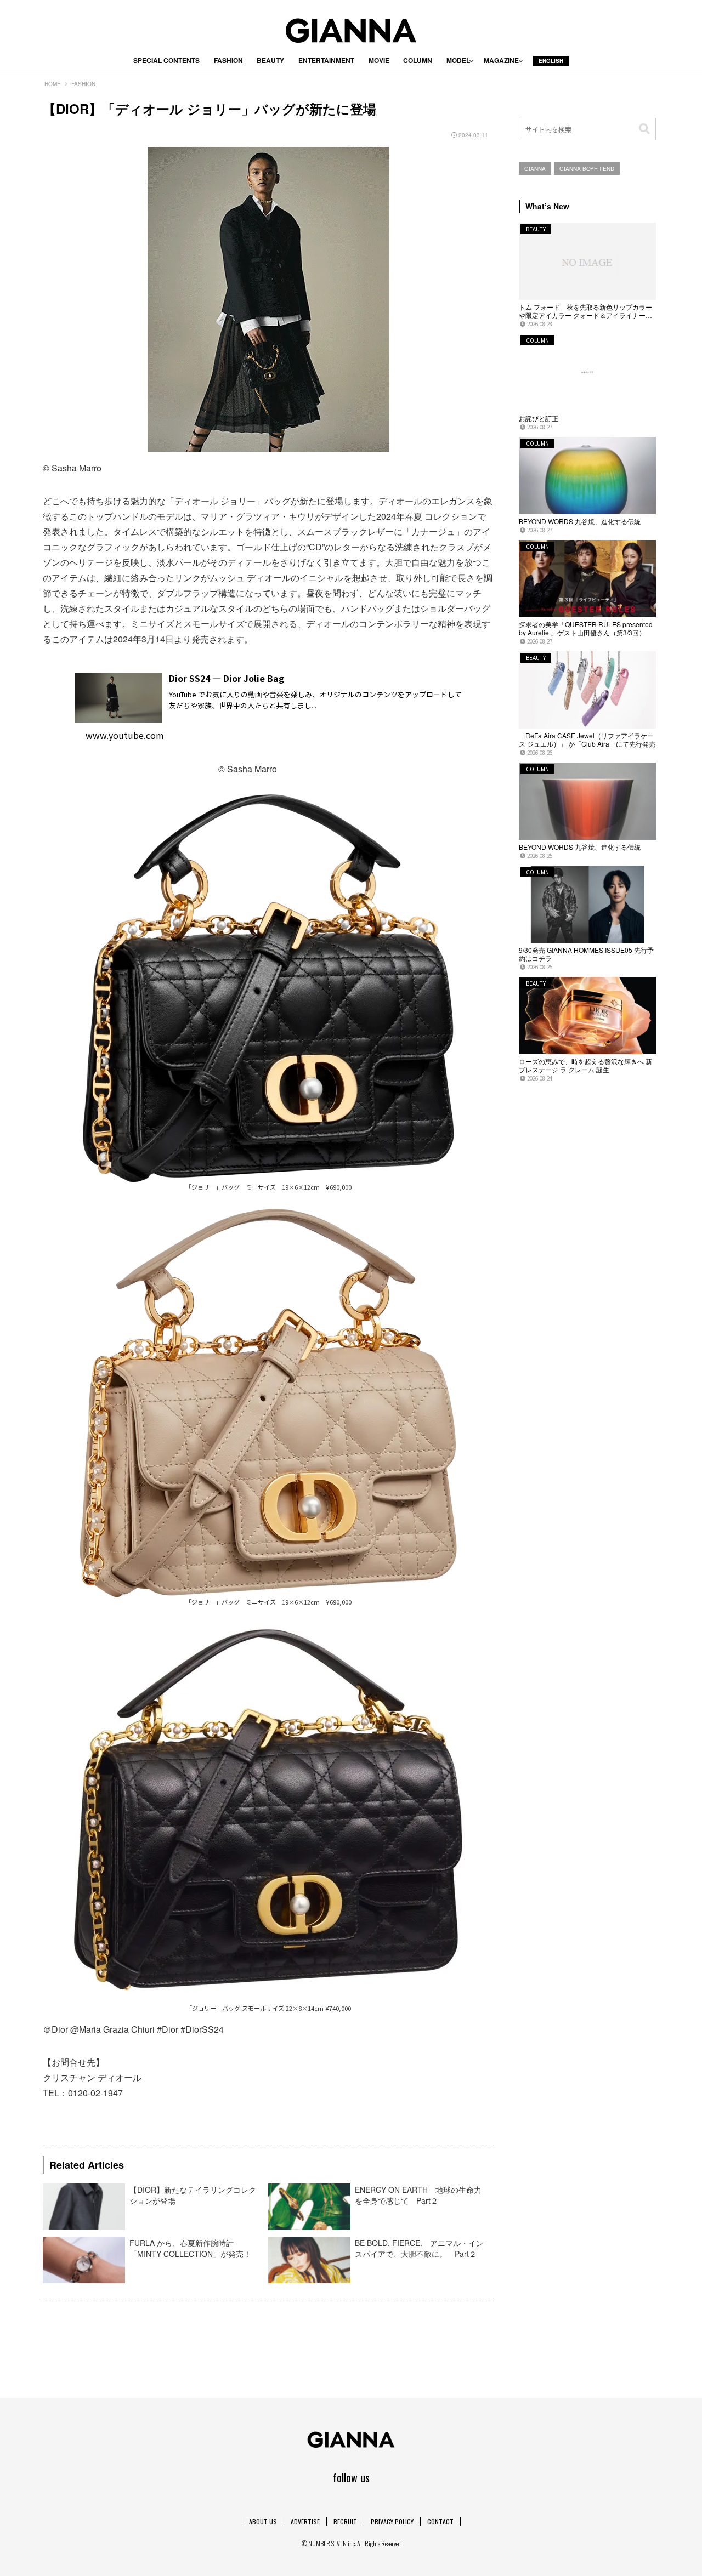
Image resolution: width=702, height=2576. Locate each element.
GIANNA (535, 169)
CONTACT (440, 2521)
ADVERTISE (305, 2521)
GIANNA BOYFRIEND (587, 169)
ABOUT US (263, 2521)
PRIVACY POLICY (392, 2521)
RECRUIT (345, 2521)
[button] (644, 129)
